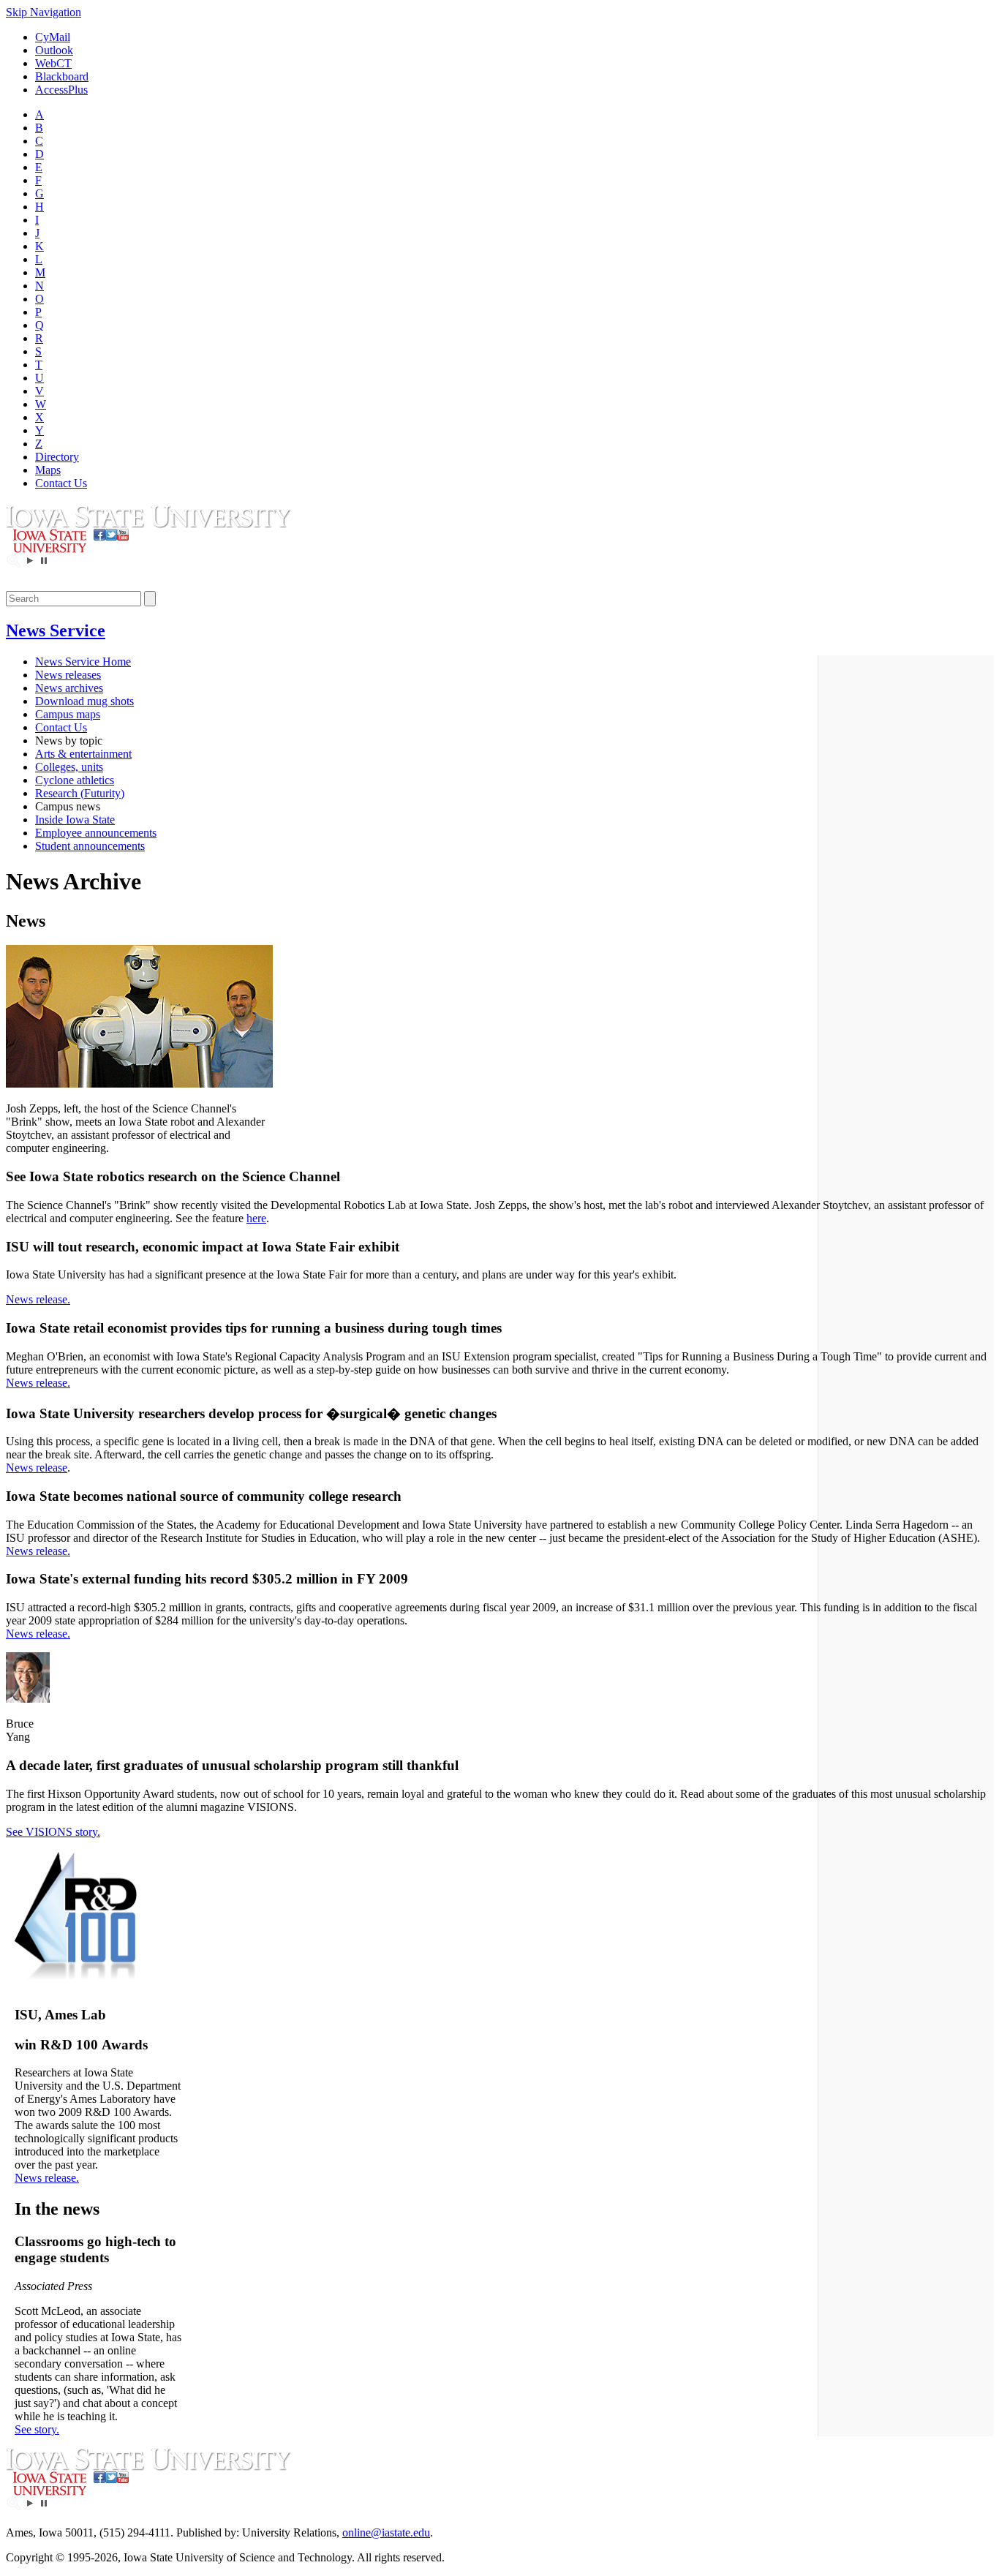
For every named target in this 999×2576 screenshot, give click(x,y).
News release (37, 1468)
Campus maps (68, 714)
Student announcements (90, 846)
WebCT (53, 63)
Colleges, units (69, 767)
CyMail (53, 37)
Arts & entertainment (83, 754)
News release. (38, 1299)
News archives (69, 688)
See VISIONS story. (53, 1832)
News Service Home (83, 662)
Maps (48, 470)
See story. (37, 2429)
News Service (56, 630)
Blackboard (62, 76)
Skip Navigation (44, 12)
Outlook (54, 50)
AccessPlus (61, 90)
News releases (68, 675)
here (256, 1218)
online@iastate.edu (386, 2532)
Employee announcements (96, 833)
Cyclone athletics (75, 780)
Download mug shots (84, 701)
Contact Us (61, 483)
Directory (57, 457)
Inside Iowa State (75, 820)
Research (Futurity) (80, 793)
